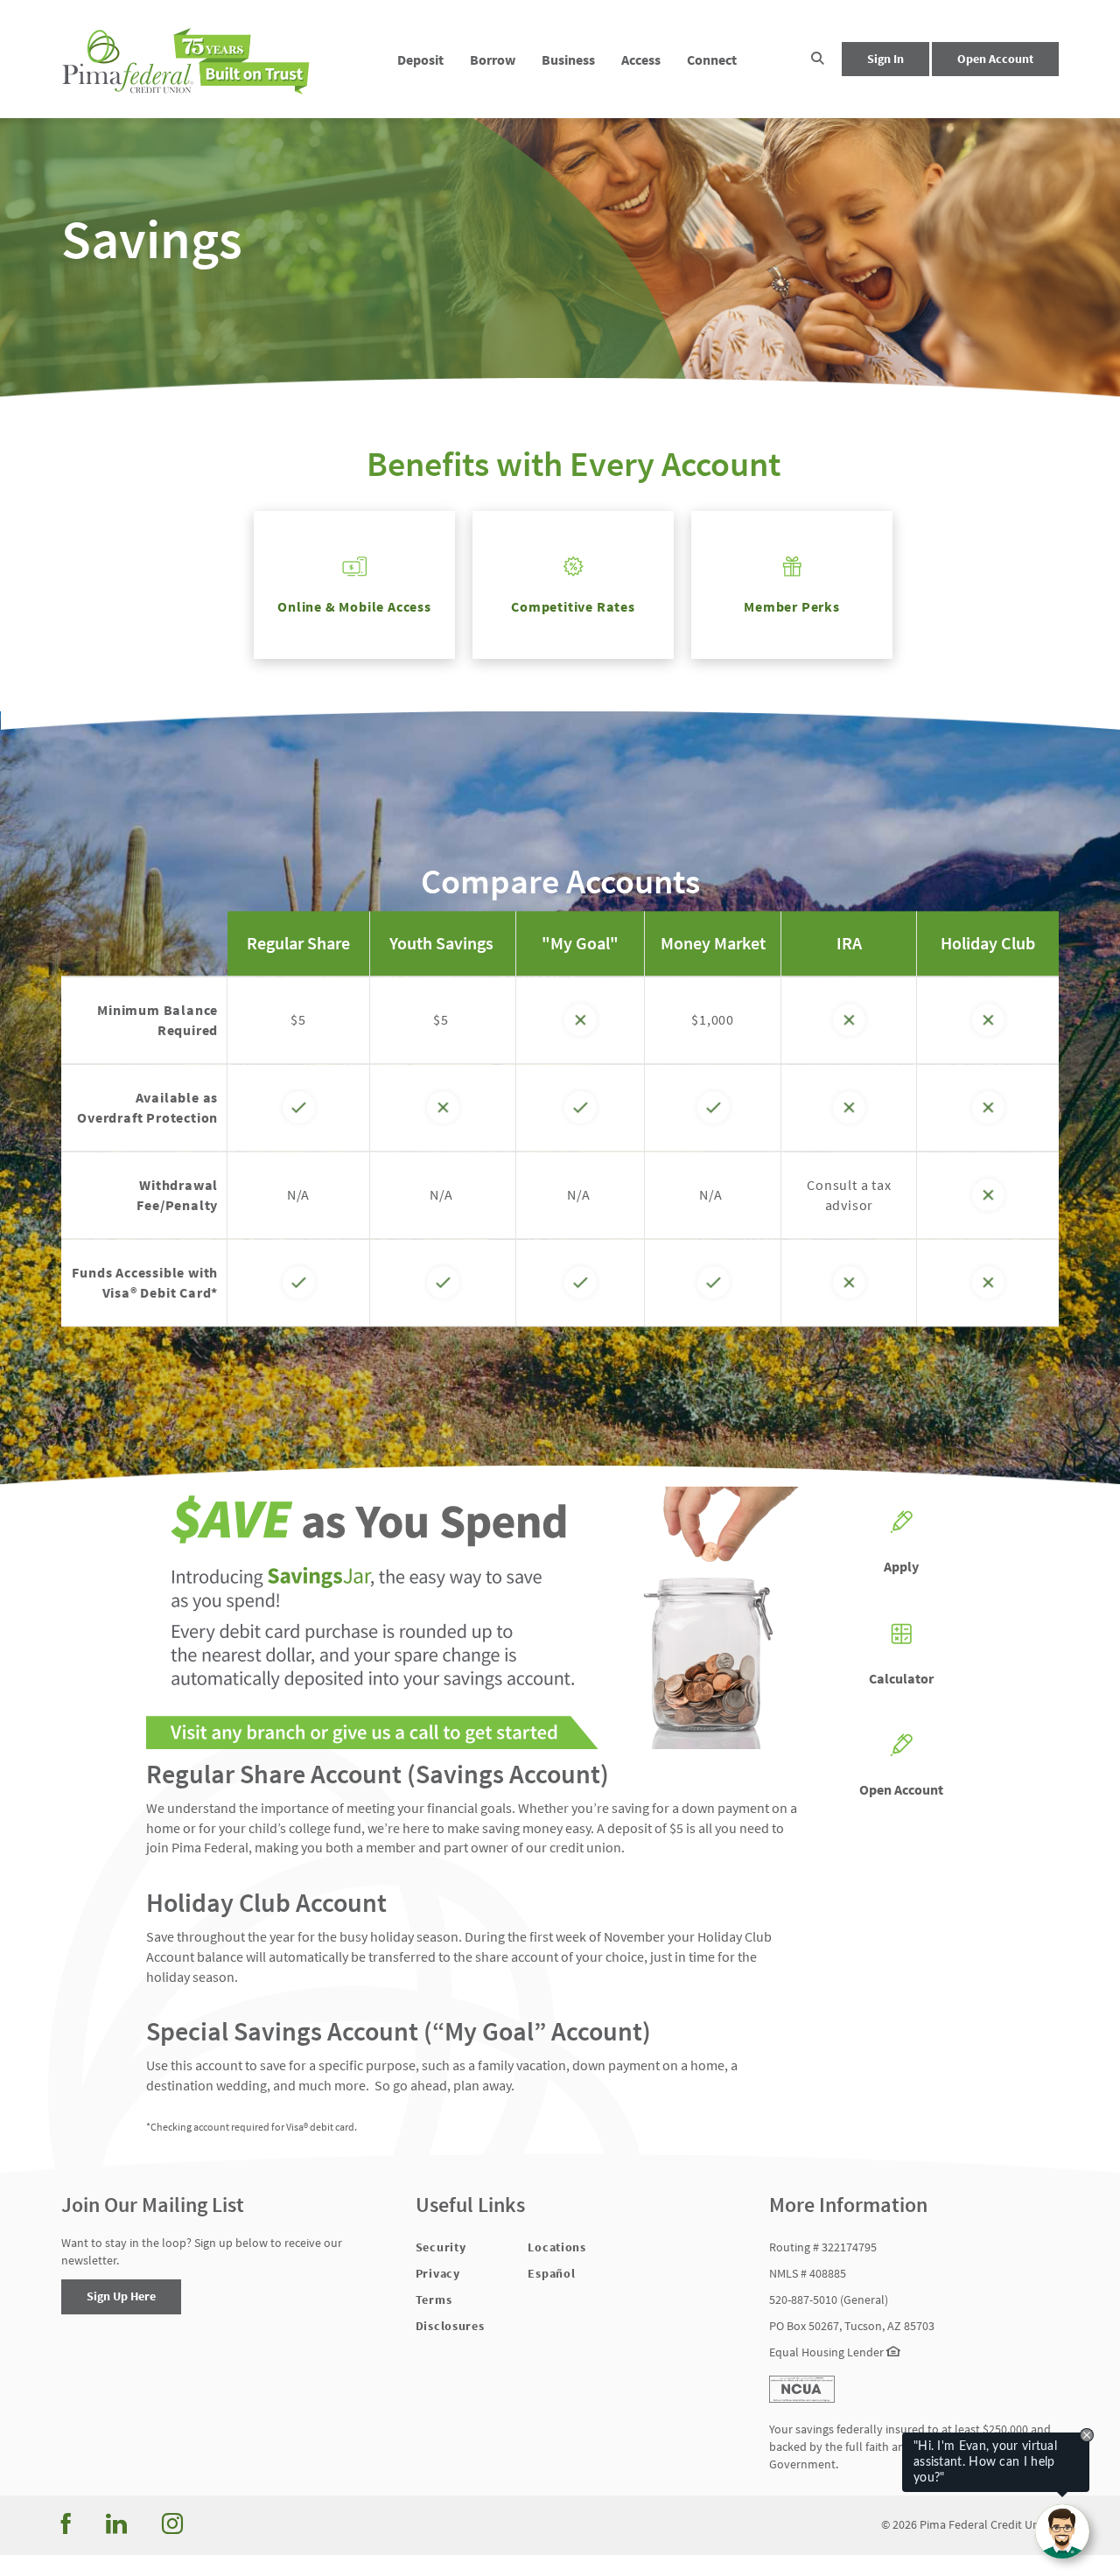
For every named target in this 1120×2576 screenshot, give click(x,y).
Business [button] (568, 59)
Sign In (885, 59)
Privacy (438, 2273)
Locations (556, 2247)
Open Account (995, 59)
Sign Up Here (121, 2296)
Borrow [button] (493, 59)
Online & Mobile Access (354, 606)
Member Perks (792, 606)
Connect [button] (712, 59)
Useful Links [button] (470, 2205)
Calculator (901, 1678)
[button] (818, 59)
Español (551, 2273)
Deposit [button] (420, 59)
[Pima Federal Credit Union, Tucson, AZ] (187, 59)
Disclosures (450, 2326)
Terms (434, 2299)
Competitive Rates (573, 606)
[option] (560, 239)
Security (441, 2247)
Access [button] (641, 59)
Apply (901, 1566)
